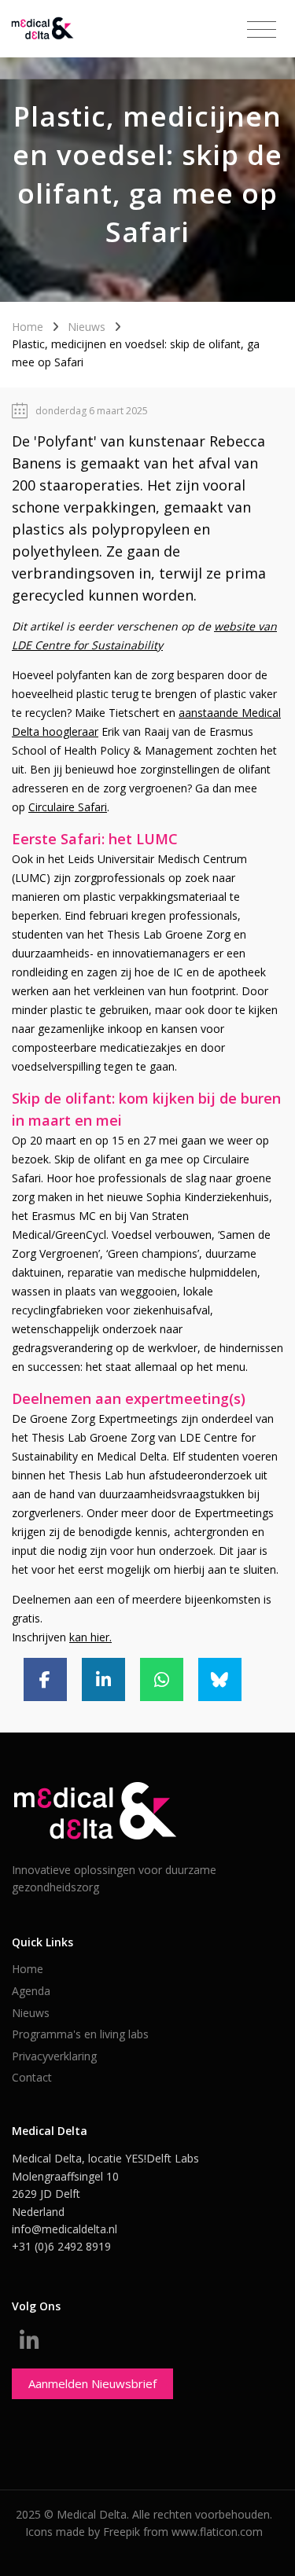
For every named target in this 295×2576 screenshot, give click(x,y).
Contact (32, 2077)
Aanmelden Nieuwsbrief (92, 2383)
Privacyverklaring (54, 2056)
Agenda (31, 1991)
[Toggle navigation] (262, 30)
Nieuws (87, 327)
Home (28, 327)
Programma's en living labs (80, 2034)
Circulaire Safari (68, 807)
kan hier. (90, 1637)
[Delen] (45, 1679)
